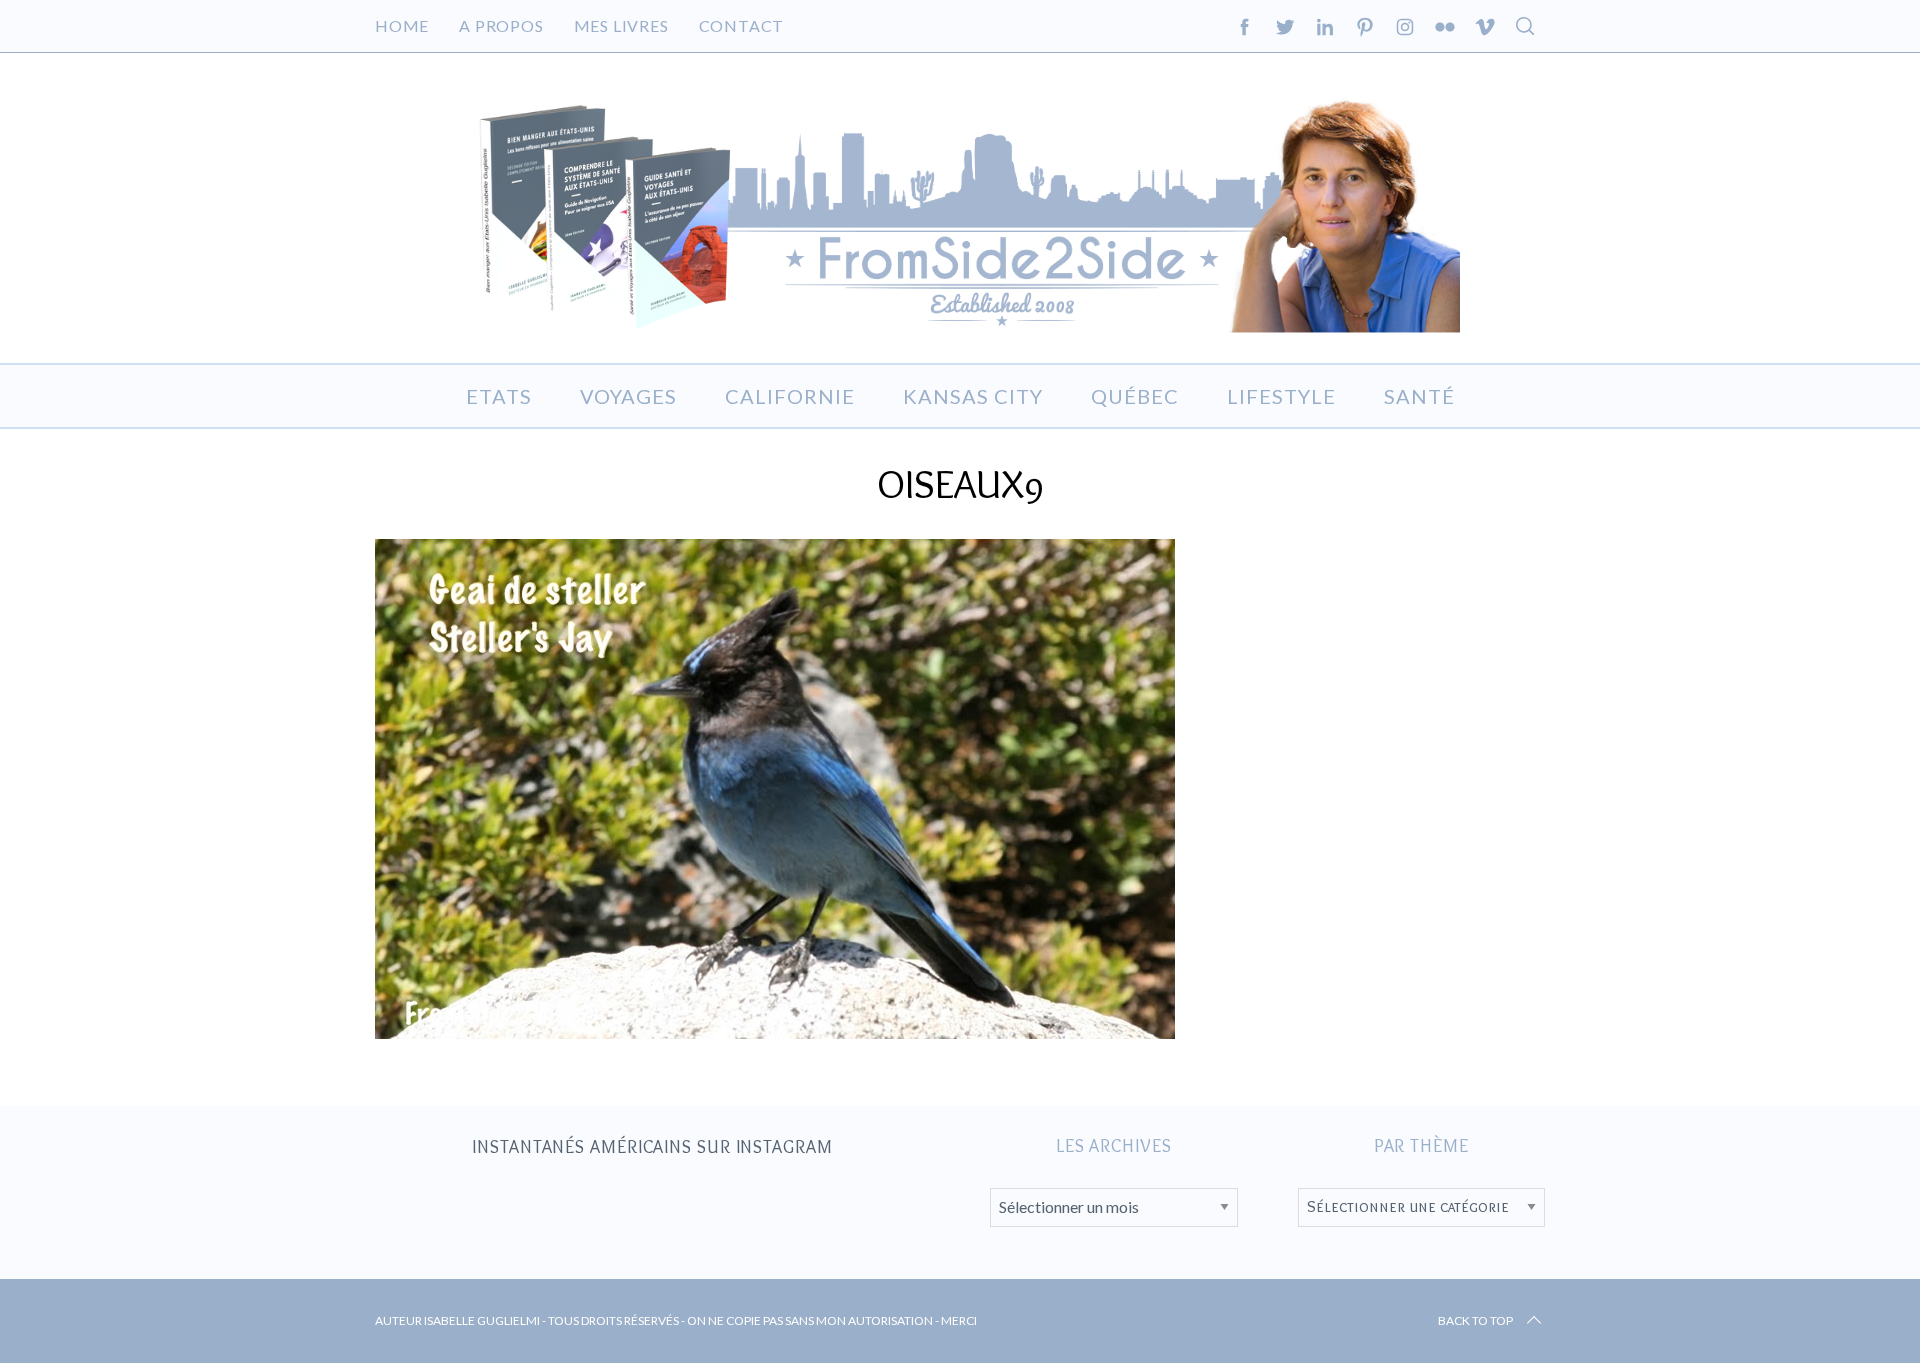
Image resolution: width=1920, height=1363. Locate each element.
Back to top (1475, 1320)
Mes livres (621, 25)
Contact (742, 25)
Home (402, 25)
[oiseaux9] (775, 1032)
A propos (501, 25)
